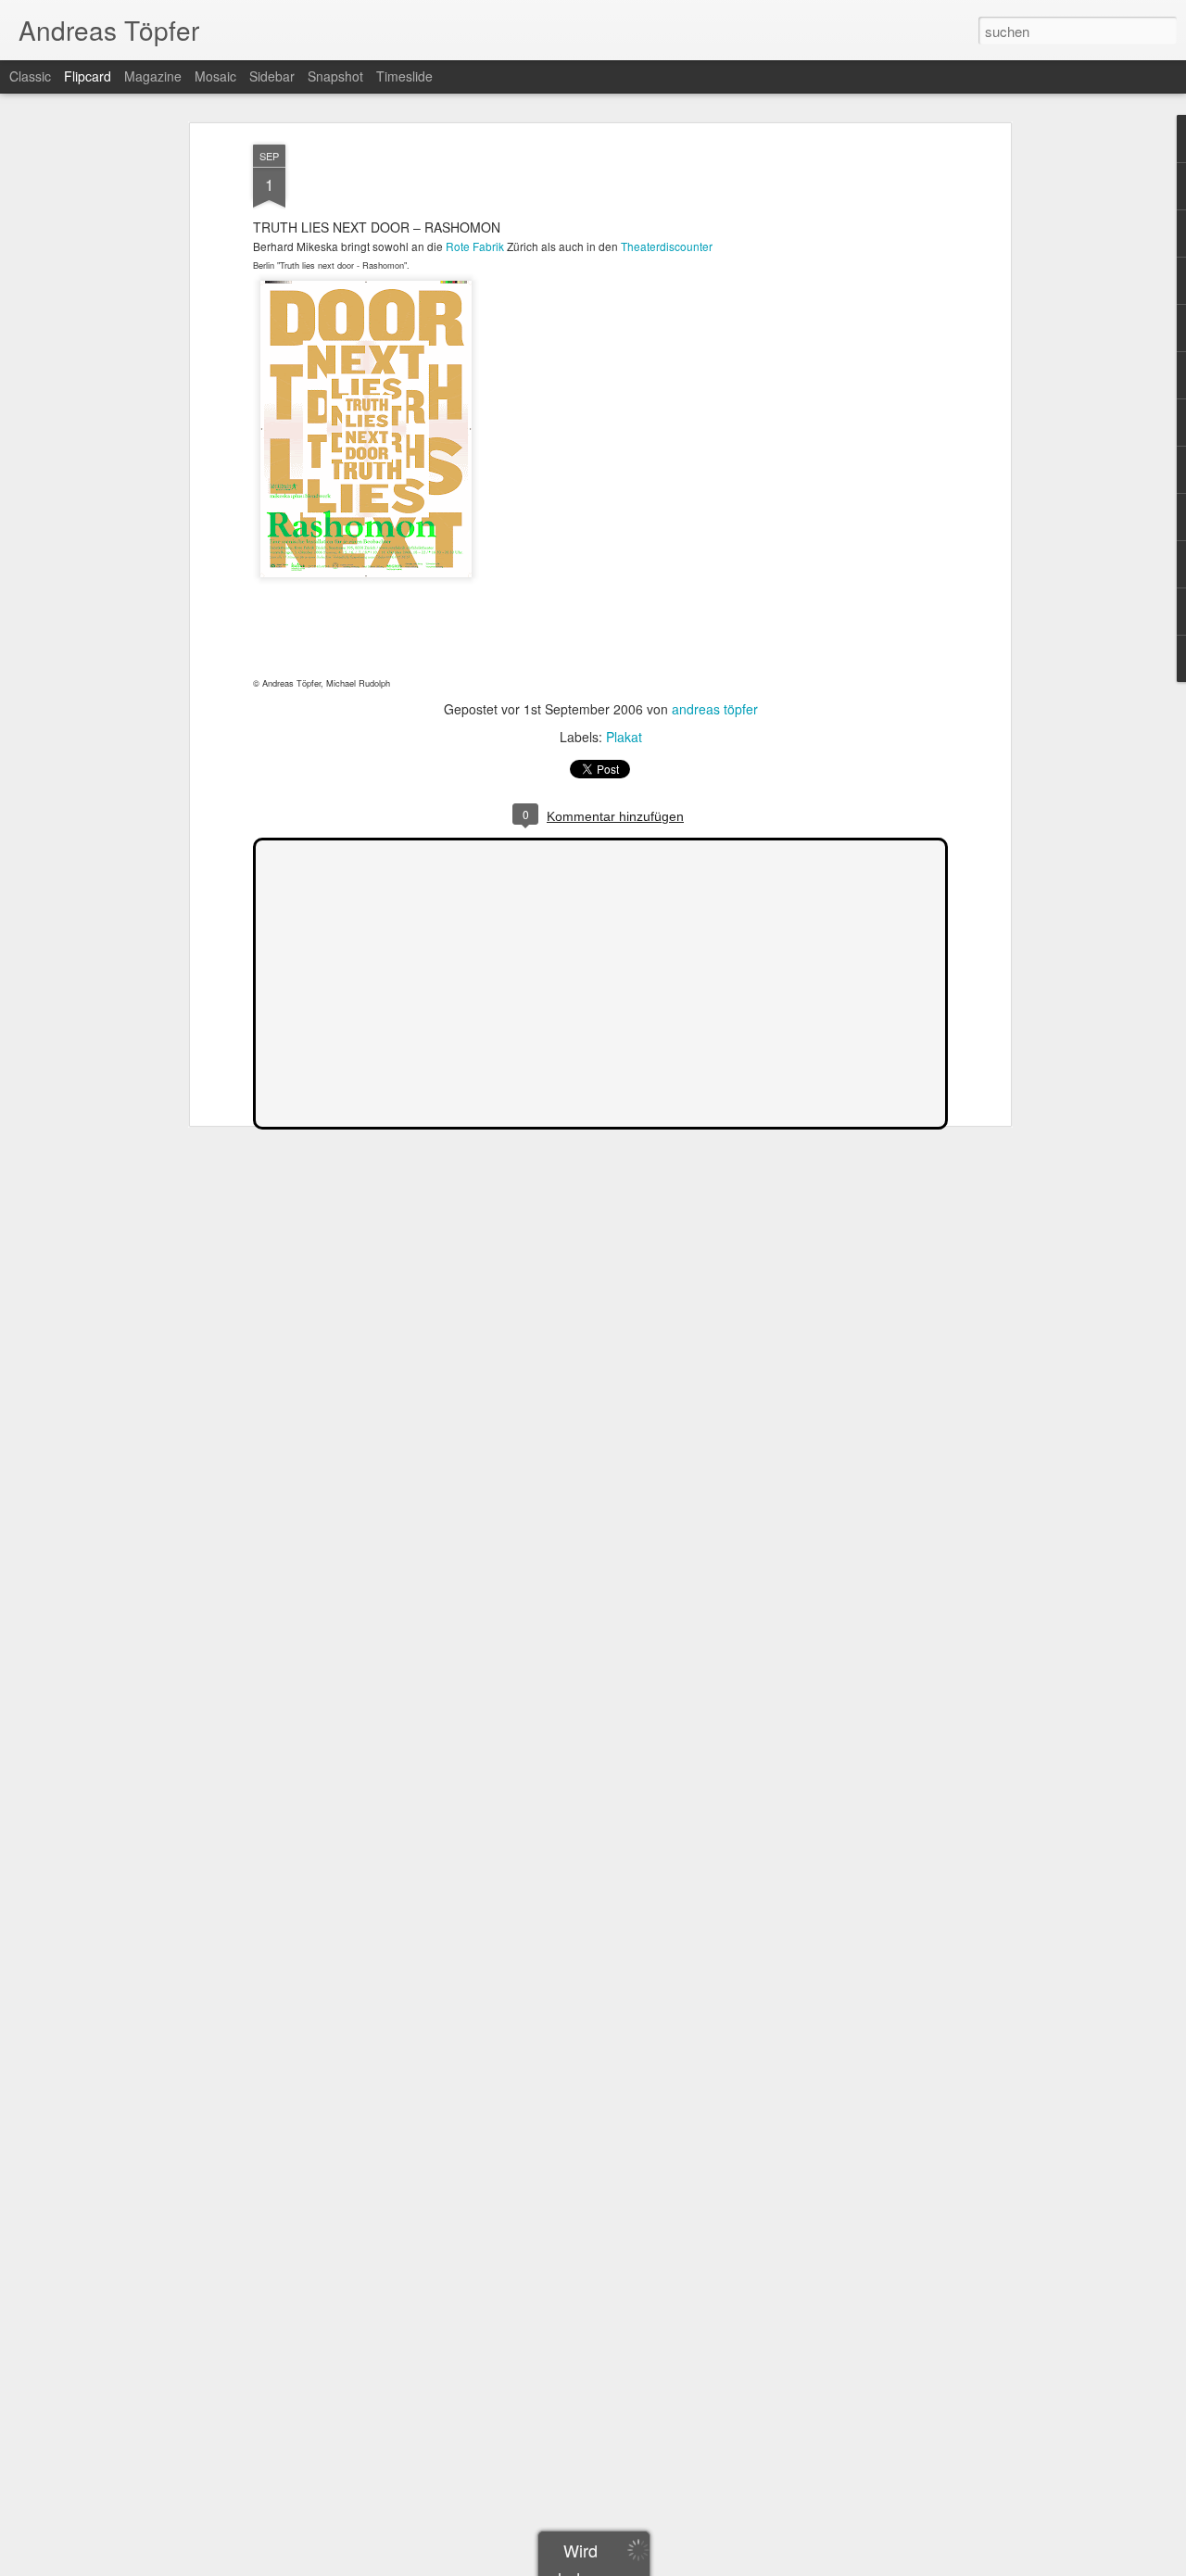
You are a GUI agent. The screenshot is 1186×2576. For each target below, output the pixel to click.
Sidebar (272, 76)
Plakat (624, 737)
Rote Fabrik (475, 246)
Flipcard (88, 76)
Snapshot (335, 76)
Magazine (153, 76)
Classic (30, 76)
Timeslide (404, 76)
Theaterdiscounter (667, 246)
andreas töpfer (715, 709)
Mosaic (215, 76)
